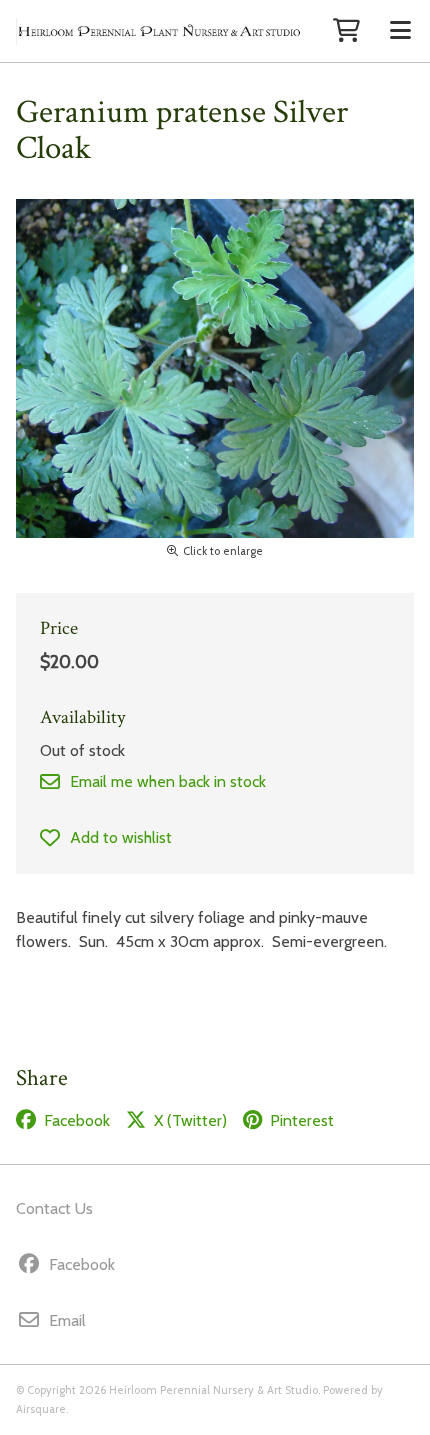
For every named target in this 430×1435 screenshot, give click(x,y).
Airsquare (41, 1409)
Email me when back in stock (168, 781)
